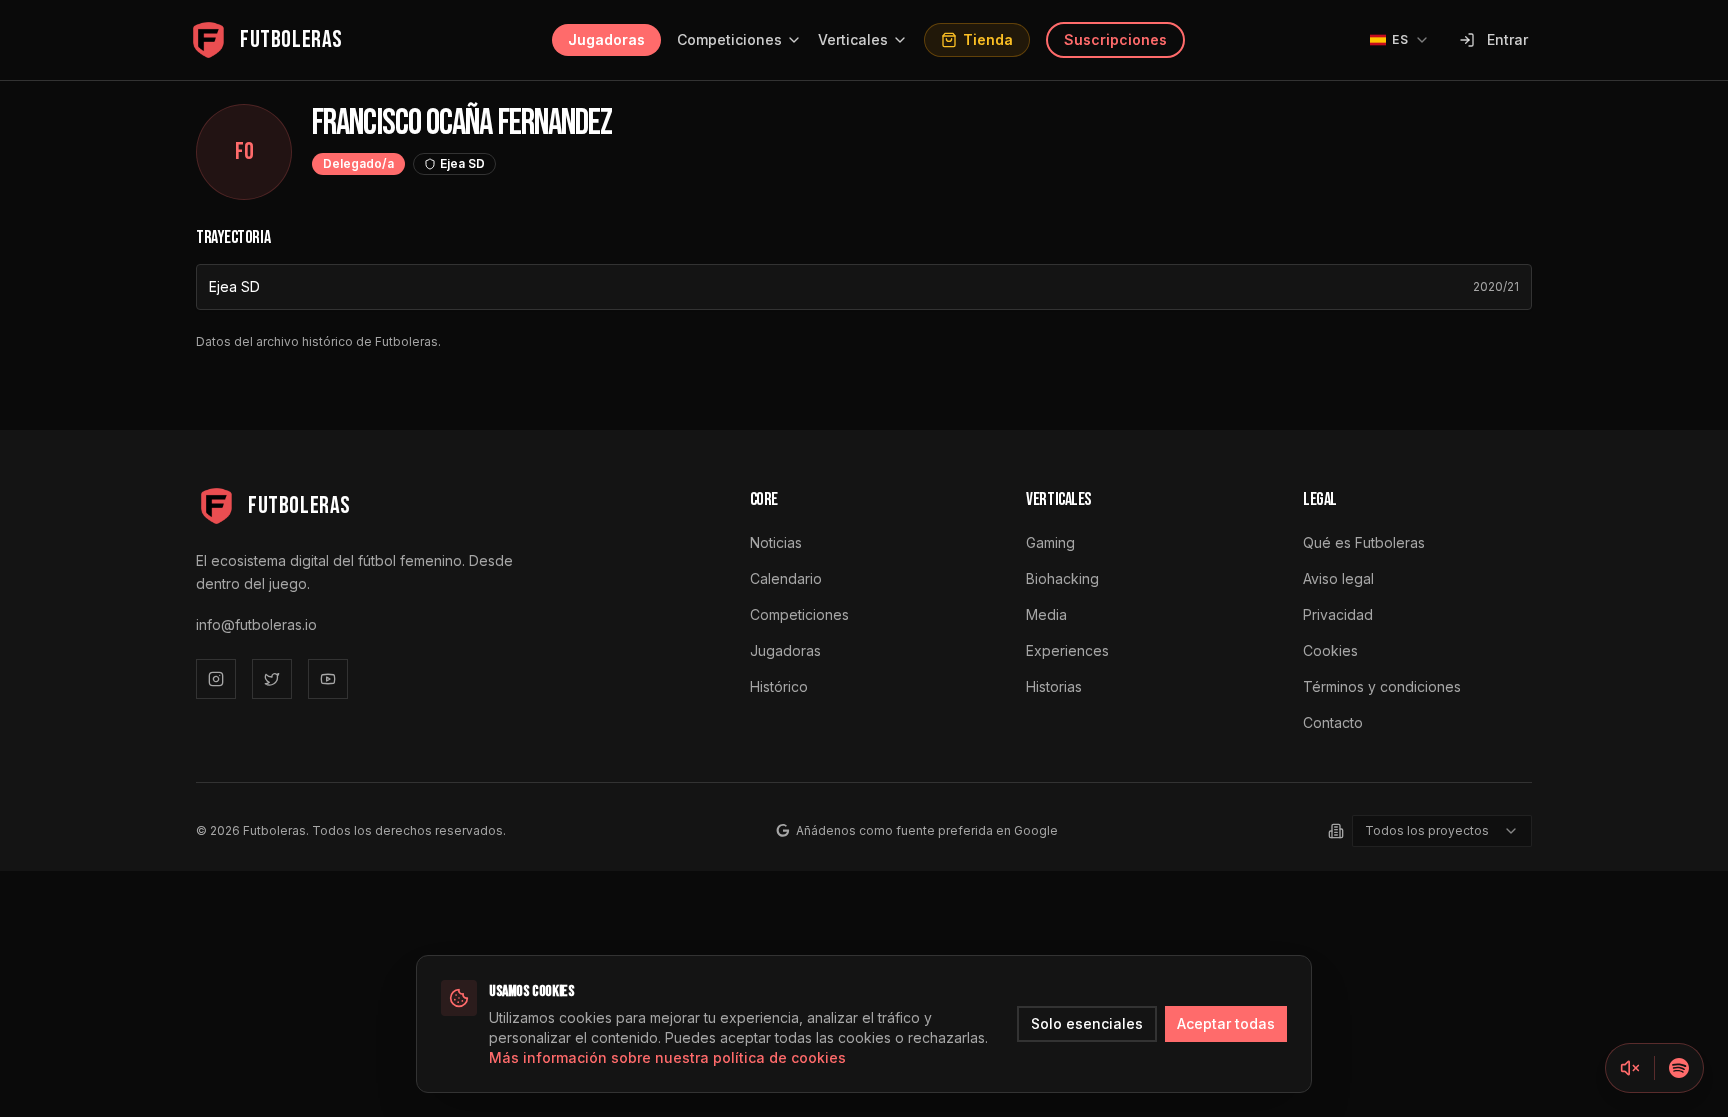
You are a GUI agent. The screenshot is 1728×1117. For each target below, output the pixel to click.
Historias (1054, 686)
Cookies (1330, 650)
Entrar (1507, 39)
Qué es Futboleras (1364, 542)
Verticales (853, 39)
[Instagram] (216, 679)
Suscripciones (1115, 39)
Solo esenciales (1087, 1023)
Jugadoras (606, 39)
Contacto (1333, 722)
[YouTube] (328, 679)
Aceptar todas (1226, 1023)
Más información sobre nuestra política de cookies (667, 1057)
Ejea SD (234, 286)
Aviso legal (1338, 578)
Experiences (1067, 650)
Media (1046, 614)
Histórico (779, 686)
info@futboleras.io (256, 624)
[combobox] (1442, 831)
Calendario (786, 578)
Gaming (1050, 542)
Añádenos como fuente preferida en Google (927, 830)
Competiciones (729, 39)
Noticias (776, 542)
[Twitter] (272, 679)
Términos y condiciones (1382, 686)
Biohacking (1062, 578)
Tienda (988, 39)
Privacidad (1338, 614)
